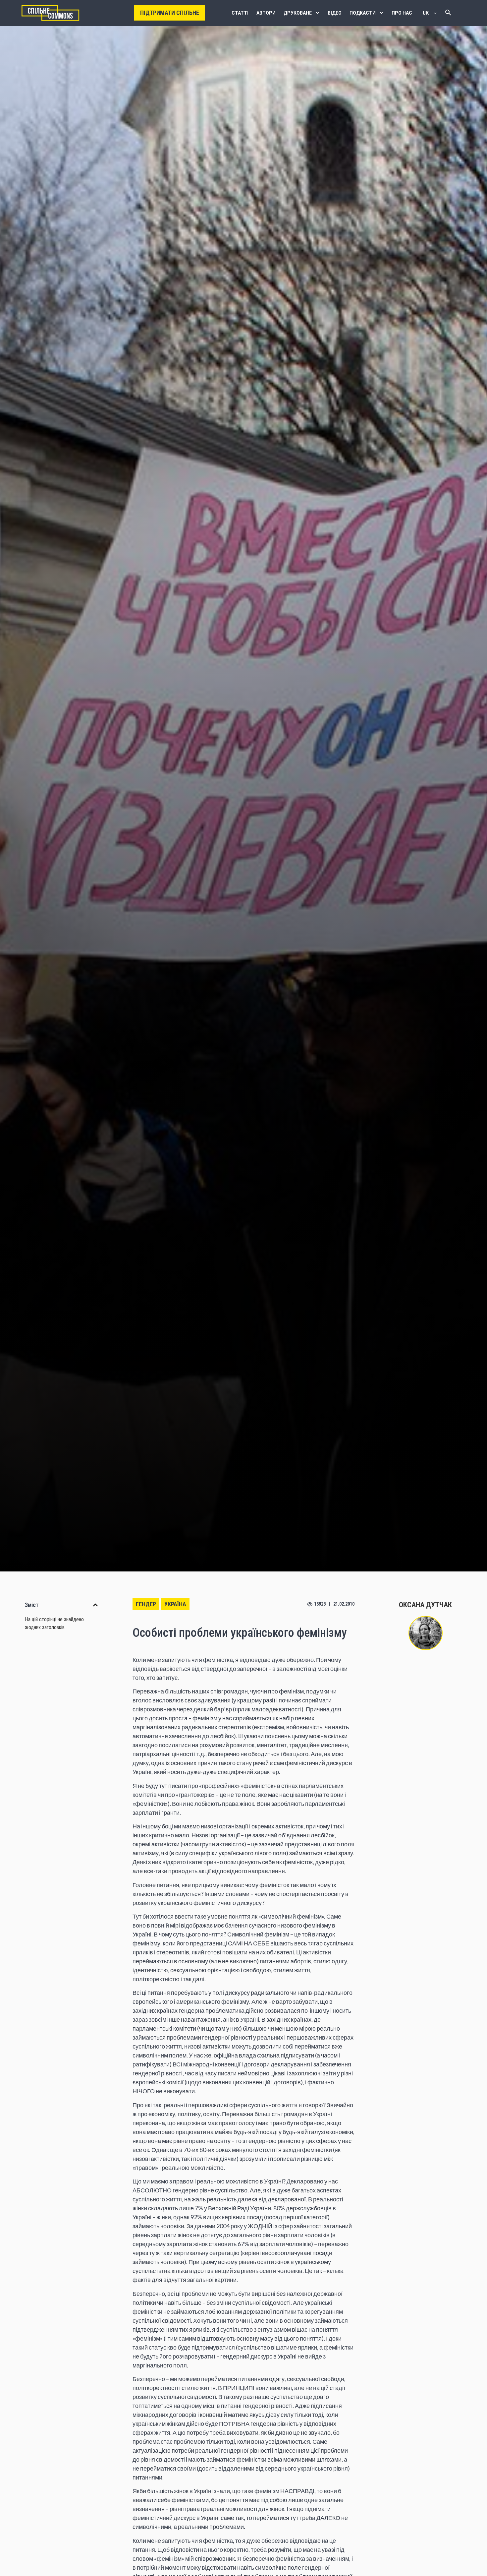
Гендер (146, 1604)
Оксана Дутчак (425, 1605)
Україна (175, 1604)
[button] (95, 1605)
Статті (240, 13)
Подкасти (363, 13)
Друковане (298, 13)
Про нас (402, 13)
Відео (335, 13)
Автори (266, 13)
